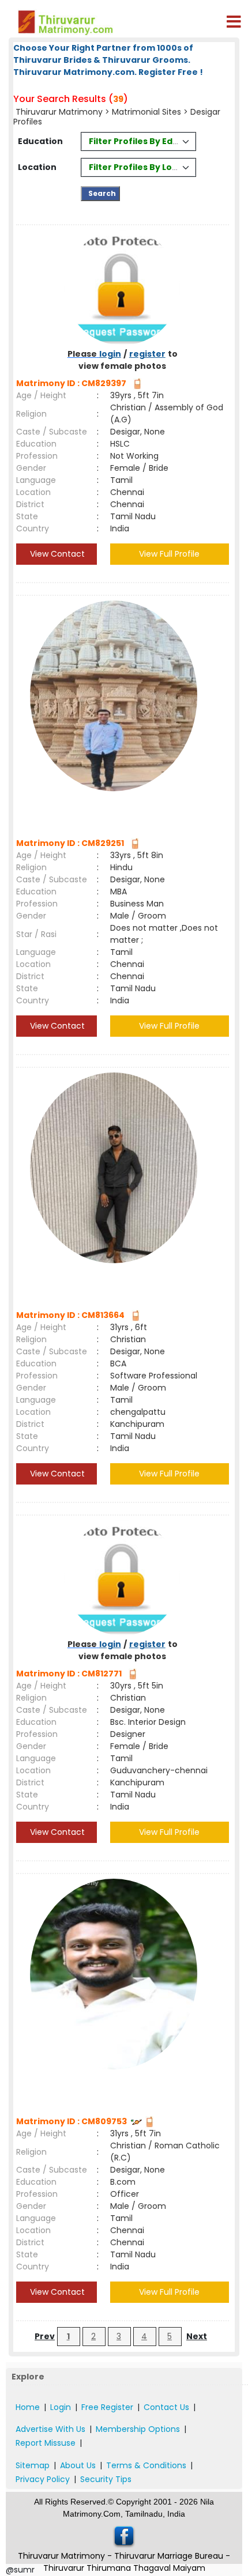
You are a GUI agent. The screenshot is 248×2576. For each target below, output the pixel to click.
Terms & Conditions (146, 2465)
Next (197, 2336)
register (147, 354)
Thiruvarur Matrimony (59, 112)
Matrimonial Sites (146, 112)
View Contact (56, 554)
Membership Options (138, 2429)
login (110, 354)
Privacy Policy (43, 2479)
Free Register (107, 2407)
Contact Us (166, 2407)
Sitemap (33, 2465)
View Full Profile (169, 554)
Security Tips (106, 2479)
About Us (78, 2465)
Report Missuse (46, 2443)
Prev (45, 2336)
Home (28, 2407)
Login (61, 2407)
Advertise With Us (50, 2429)
